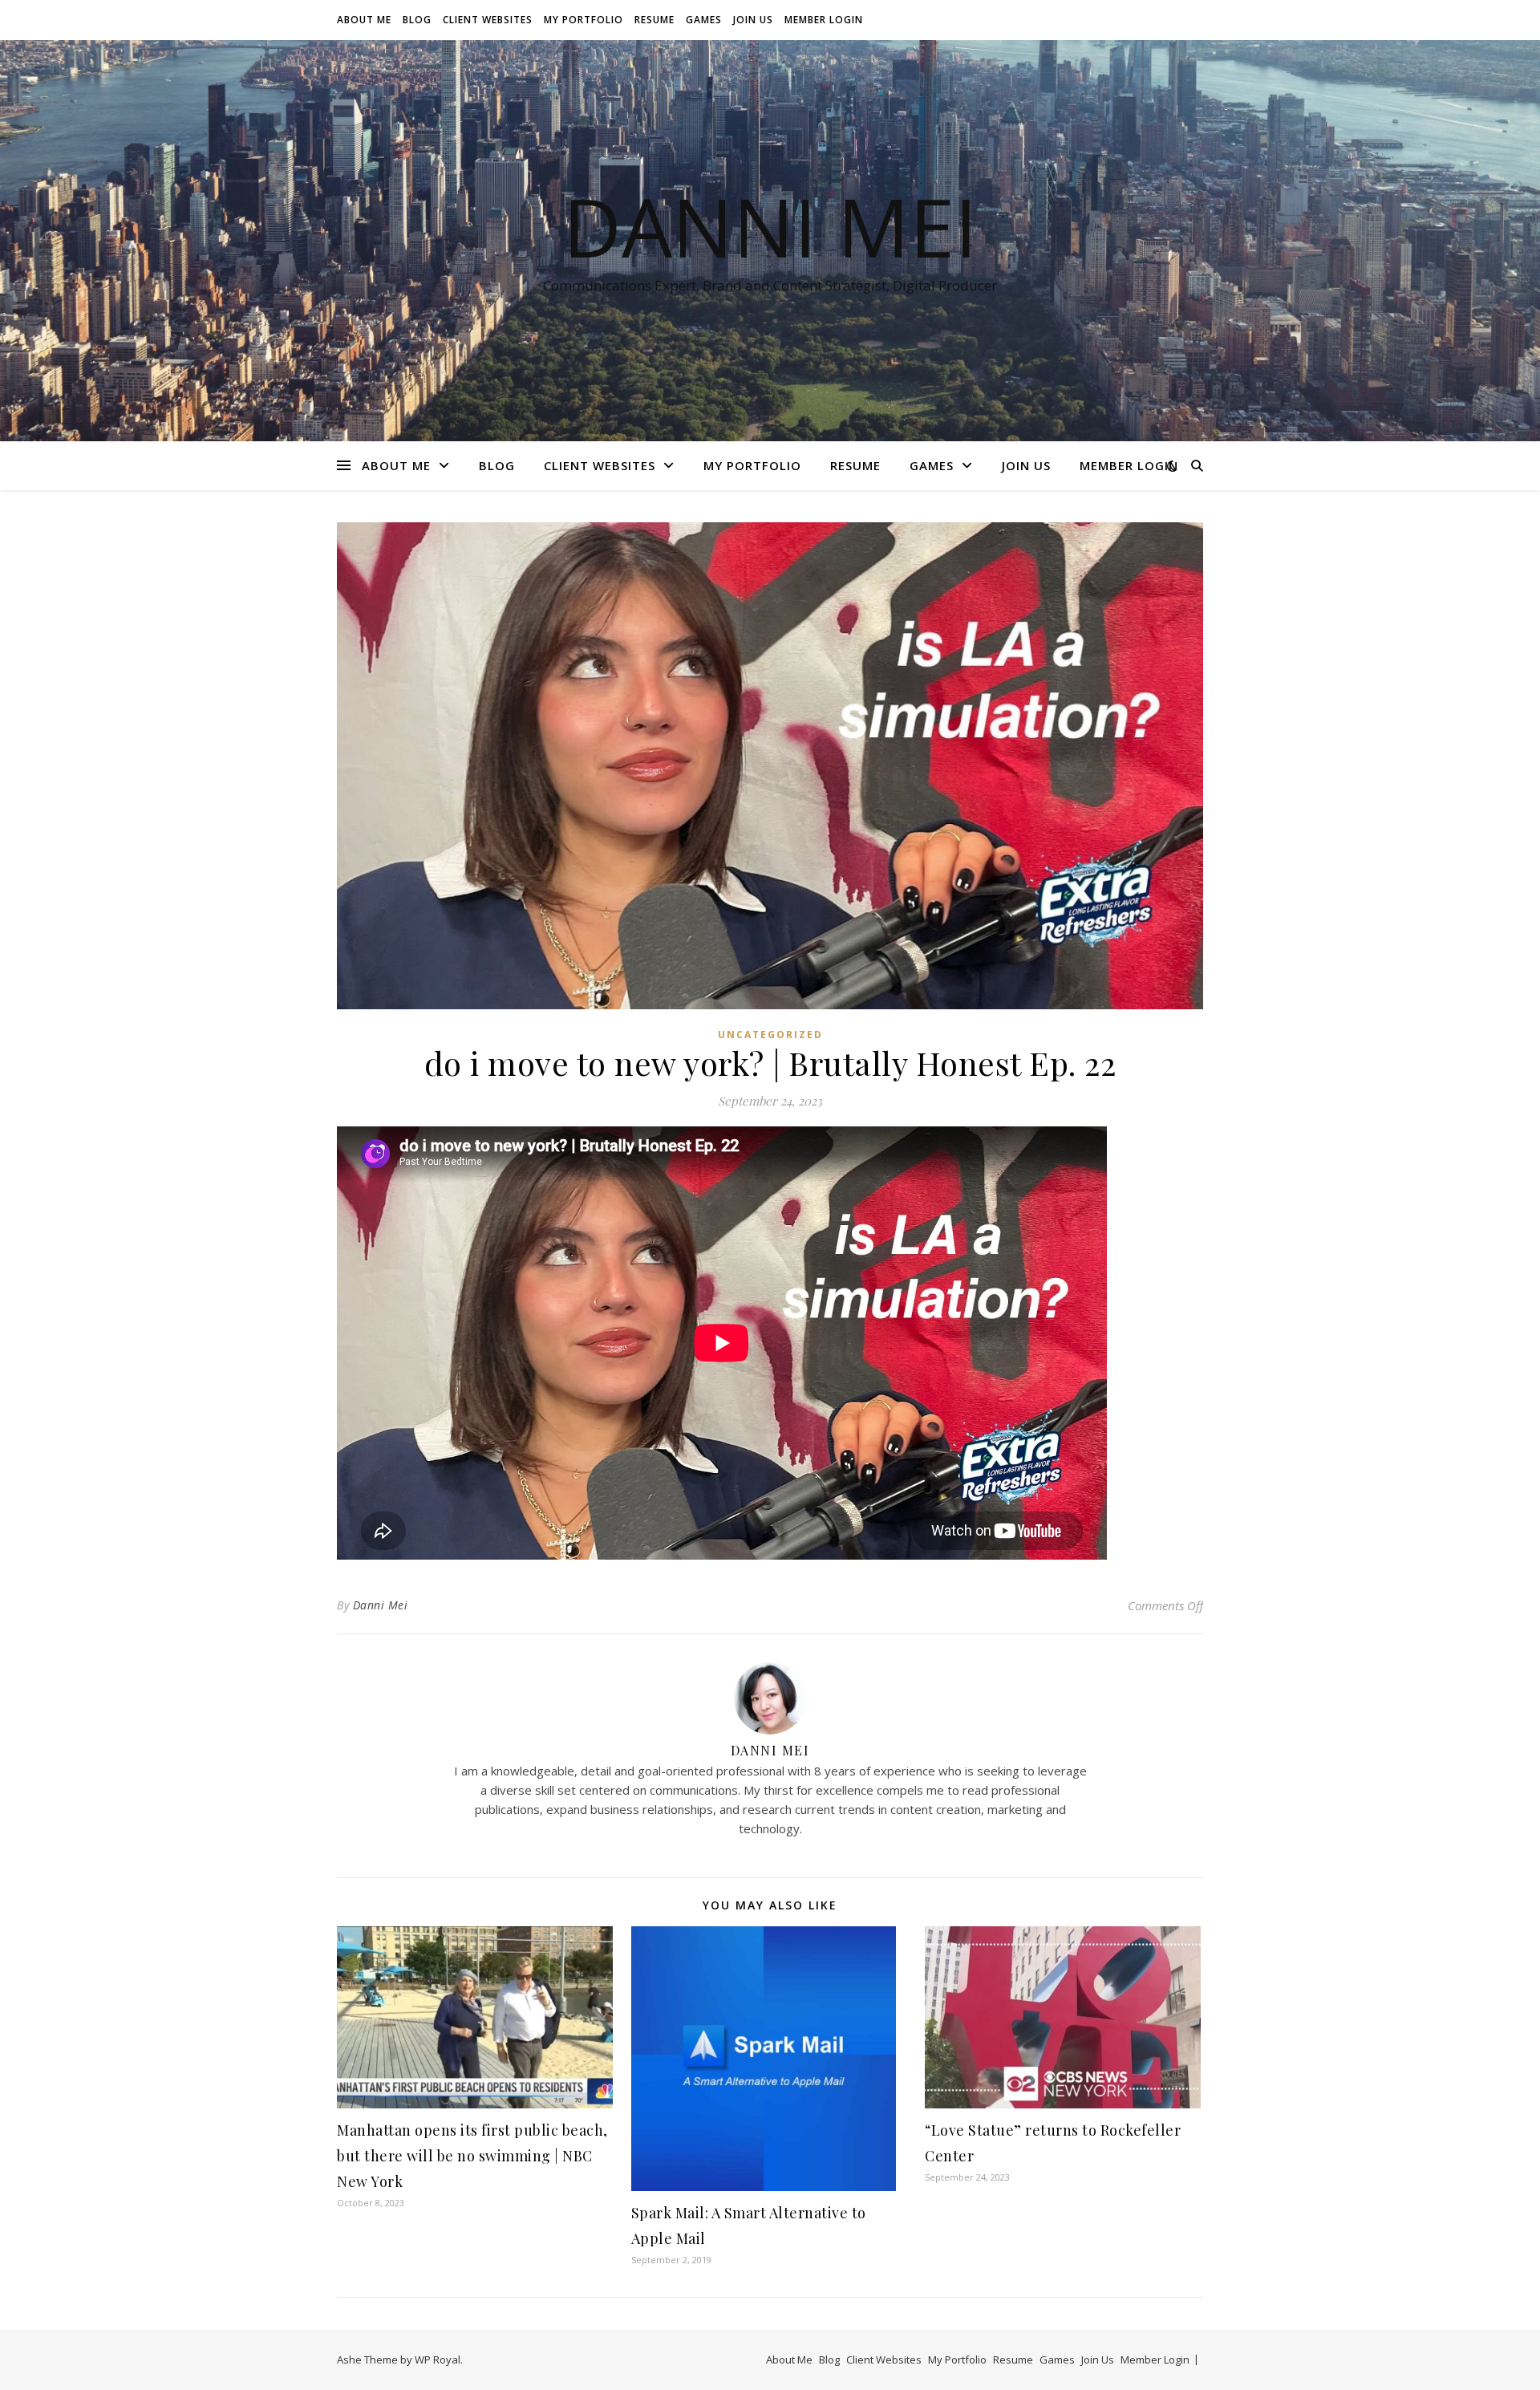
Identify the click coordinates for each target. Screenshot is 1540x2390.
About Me (364, 20)
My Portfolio (584, 20)
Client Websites (488, 20)
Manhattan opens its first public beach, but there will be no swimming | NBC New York (472, 2156)
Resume (654, 20)
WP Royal (438, 2360)
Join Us (753, 20)
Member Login (824, 20)
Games (704, 20)
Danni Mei (770, 226)
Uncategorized (770, 1035)
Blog (417, 20)
